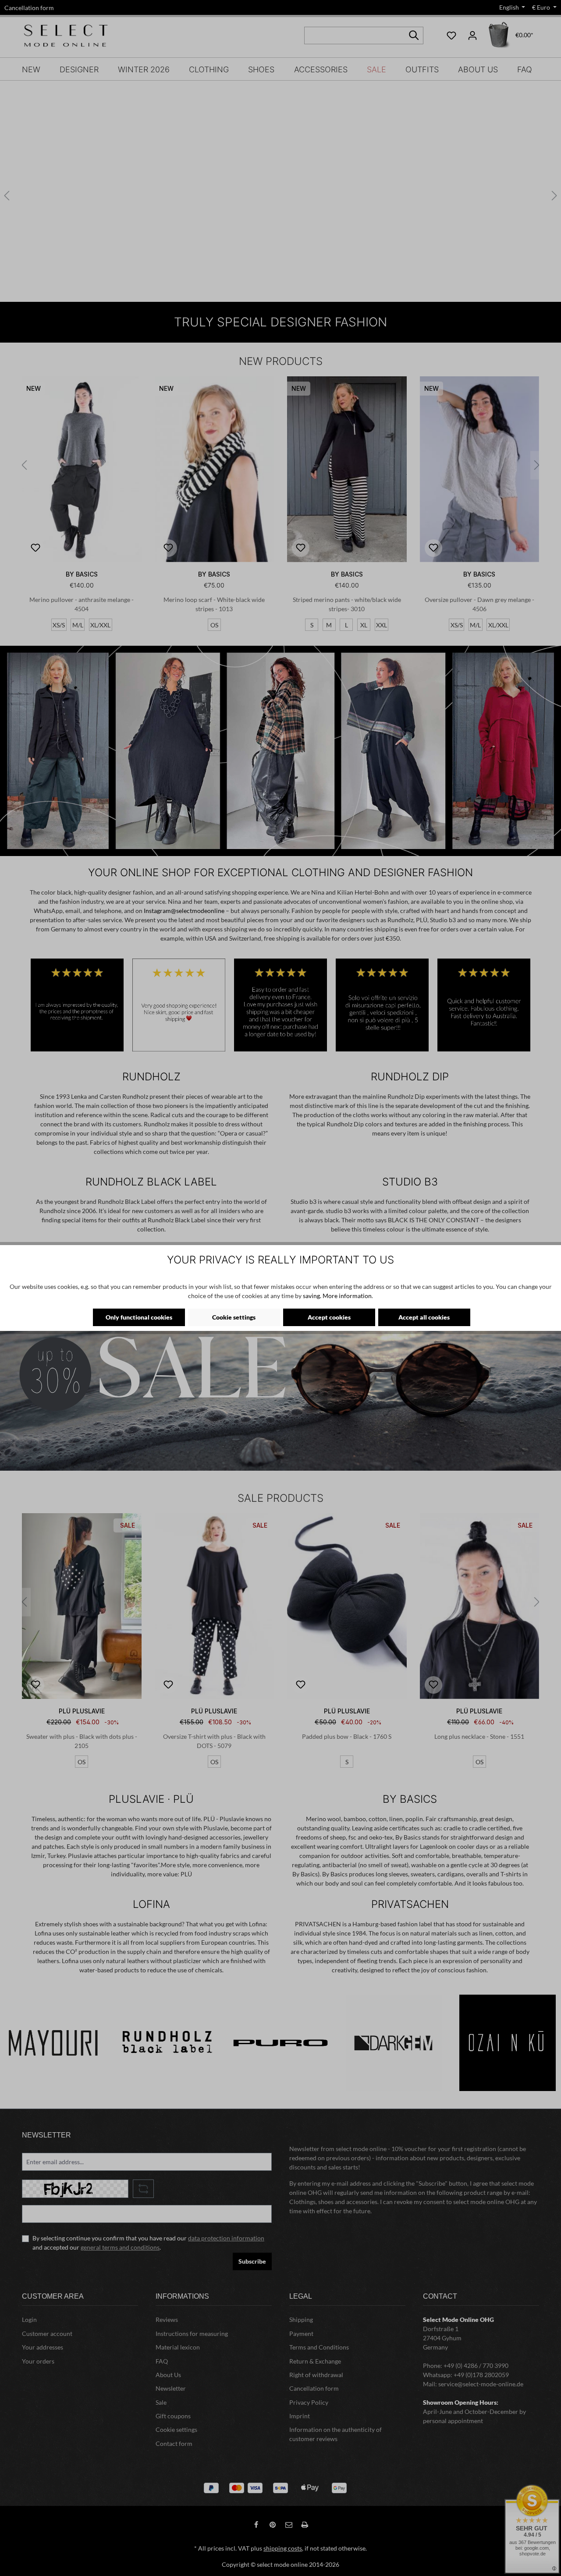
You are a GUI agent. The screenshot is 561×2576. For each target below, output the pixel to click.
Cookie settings (234, 1317)
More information (347, 1296)
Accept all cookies (424, 1317)
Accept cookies (329, 1317)
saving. (312, 1296)
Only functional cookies (139, 1317)
